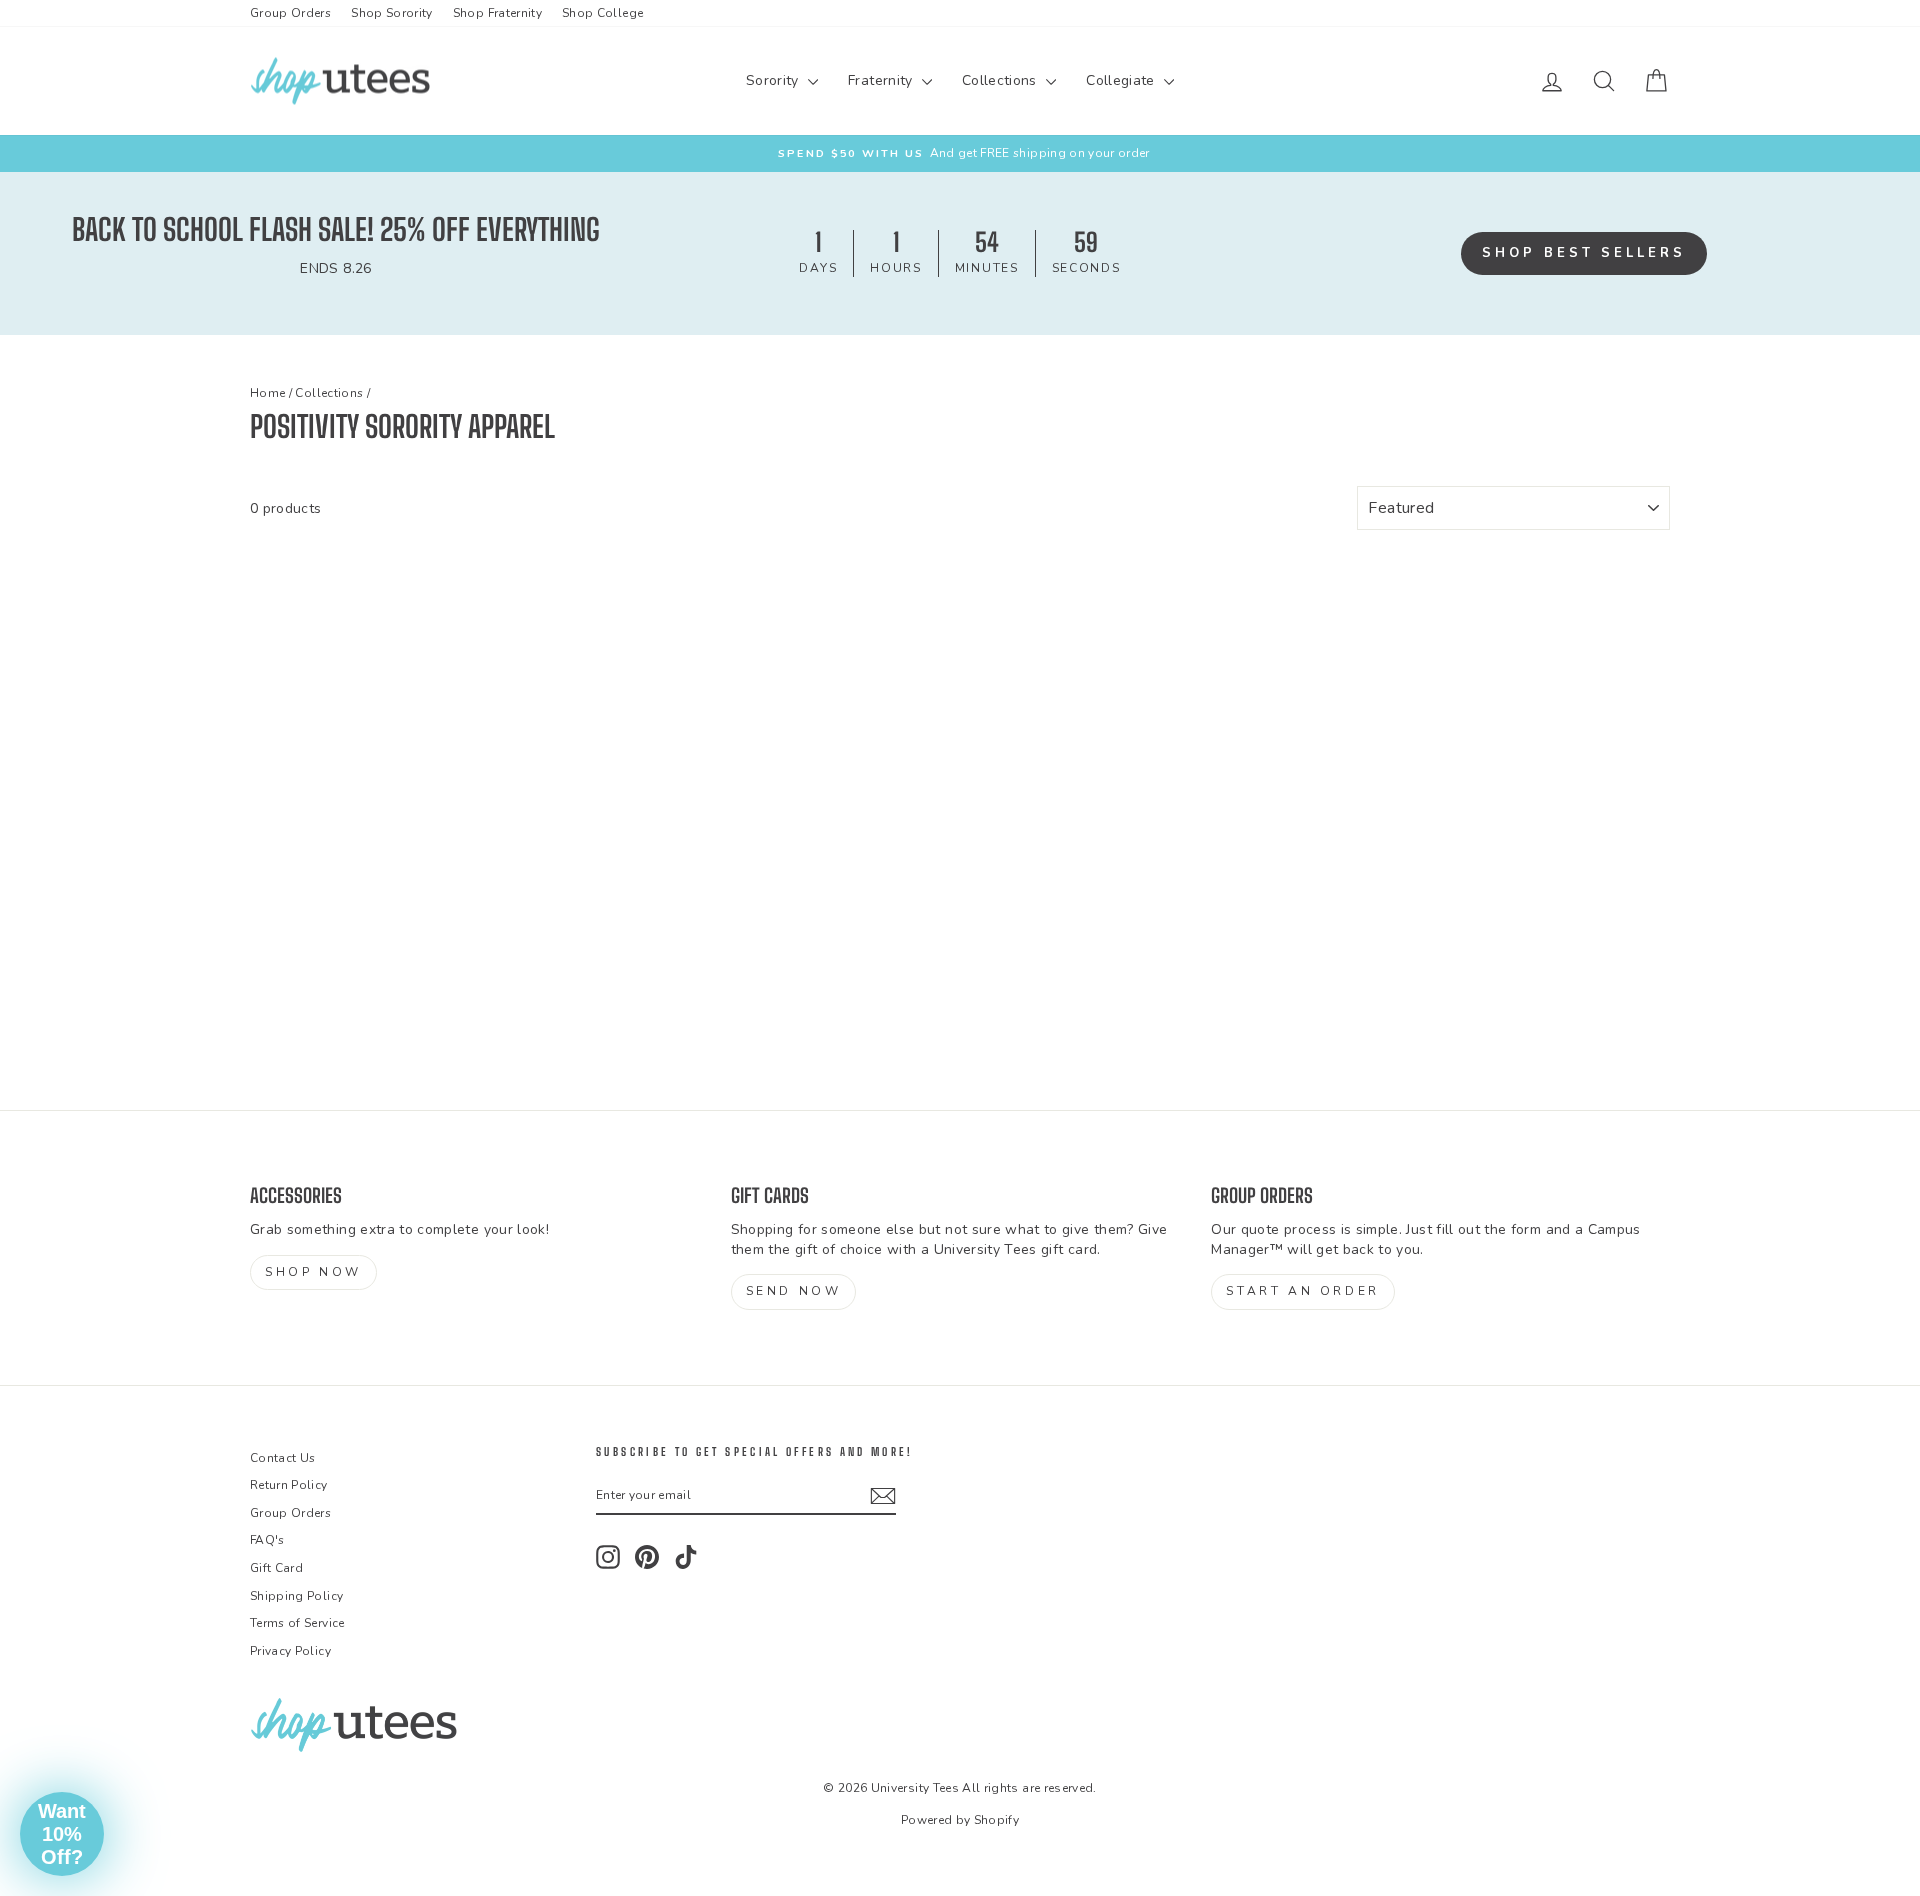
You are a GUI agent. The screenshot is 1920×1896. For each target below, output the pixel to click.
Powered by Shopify (960, 1820)
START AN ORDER (1302, 1291)
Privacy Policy (290, 1651)
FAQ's (267, 1540)
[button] (62, 1834)
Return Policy (289, 1485)
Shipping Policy (296, 1596)
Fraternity (882, 80)
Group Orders (290, 13)
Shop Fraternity (497, 13)
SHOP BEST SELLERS (1583, 253)
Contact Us (283, 1458)
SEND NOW (794, 1291)
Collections (1001, 80)
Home (267, 393)
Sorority (774, 80)
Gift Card (276, 1568)
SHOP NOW (313, 1272)
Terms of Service (297, 1623)
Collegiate (1122, 80)
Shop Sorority (392, 13)
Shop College (602, 13)
